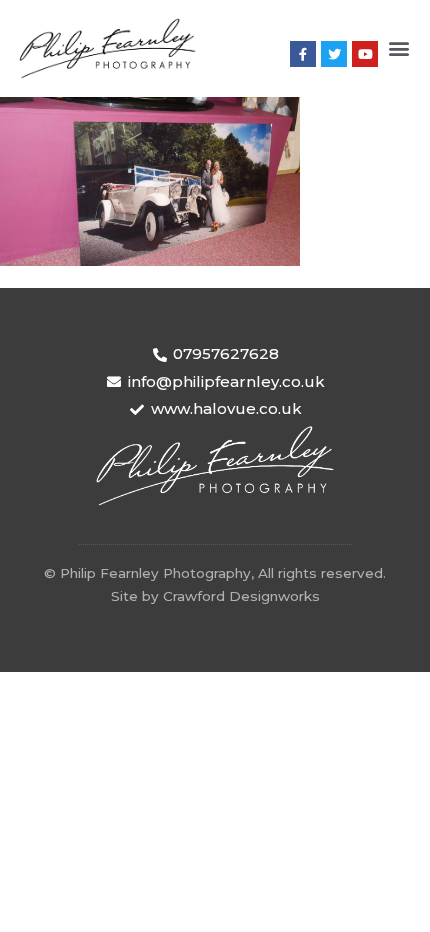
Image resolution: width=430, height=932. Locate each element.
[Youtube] (365, 54)
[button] (398, 48)
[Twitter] (334, 54)
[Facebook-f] (303, 54)
